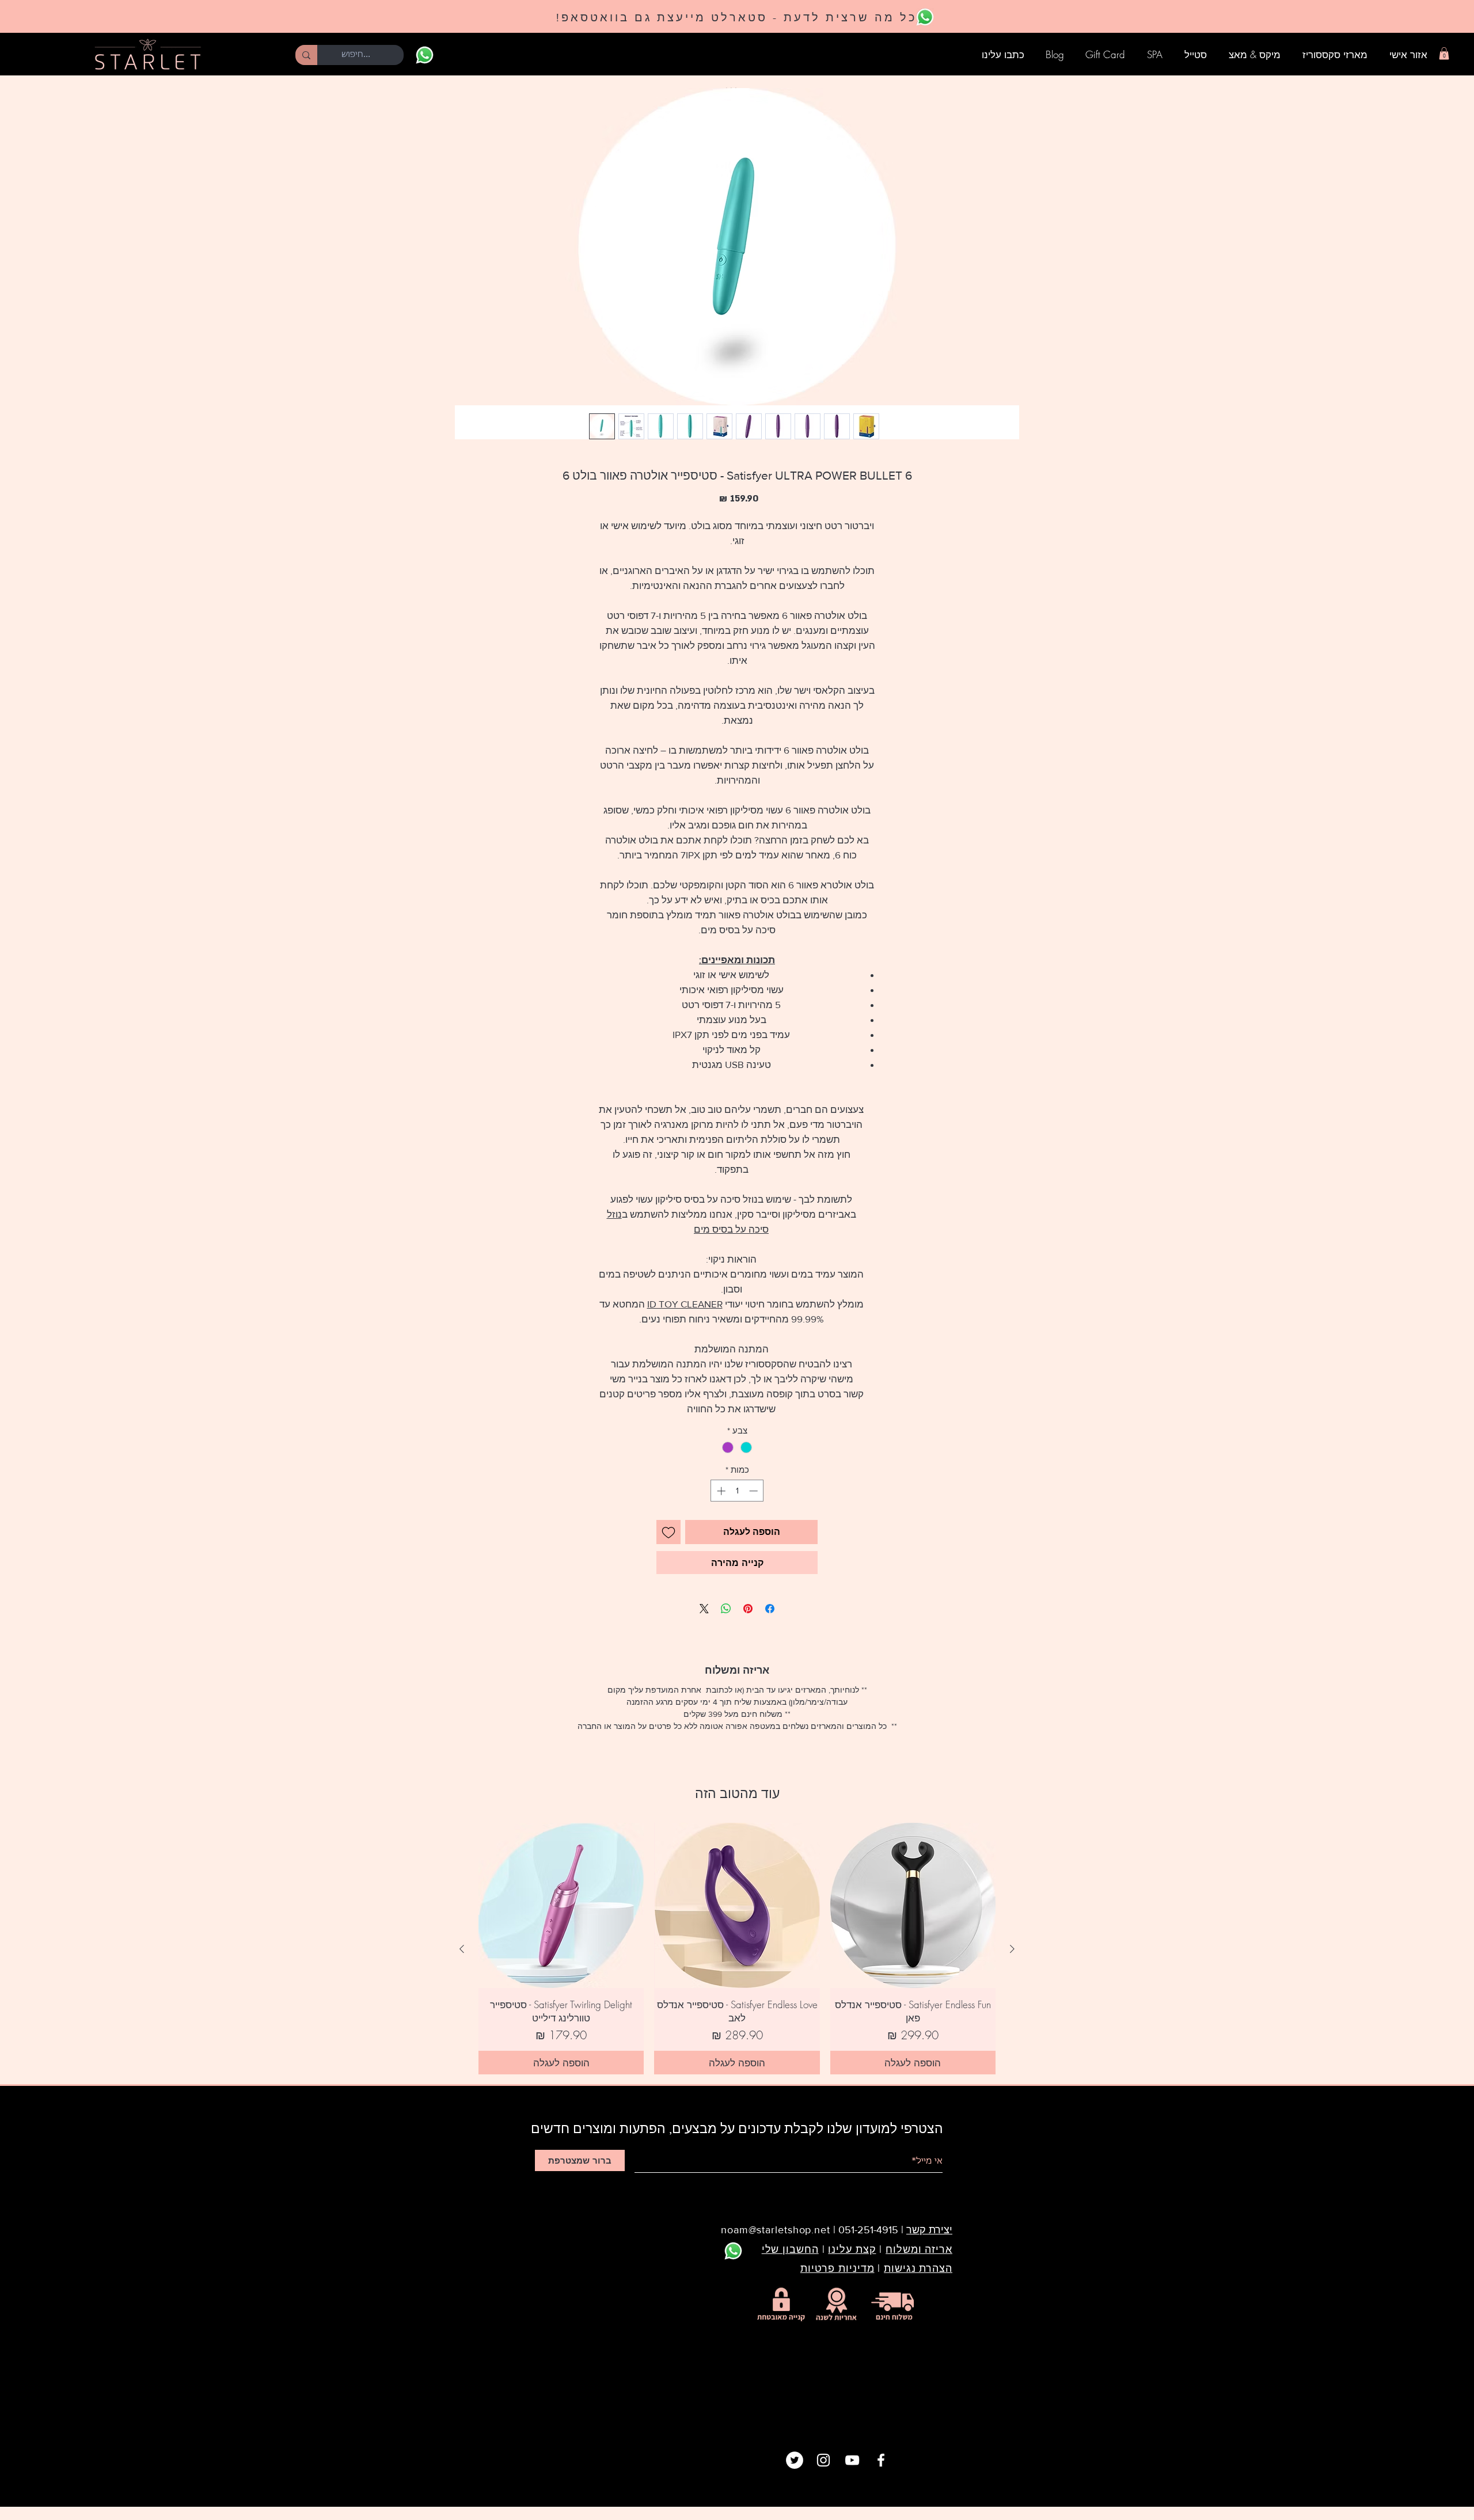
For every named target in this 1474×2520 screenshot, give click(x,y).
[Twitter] (795, 2460)
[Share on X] (704, 1609)
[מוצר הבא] (462, 1949)
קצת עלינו (852, 2249)
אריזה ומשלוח (919, 2249)
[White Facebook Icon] (881, 2460)
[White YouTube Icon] (852, 2460)
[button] (1444, 54)
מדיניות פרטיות (837, 2268)
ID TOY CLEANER (685, 1304)
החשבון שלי (790, 2249)
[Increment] (720, 1491)
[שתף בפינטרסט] (748, 1609)
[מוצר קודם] (1012, 1949)
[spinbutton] (737, 1491)
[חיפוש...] (306, 55)
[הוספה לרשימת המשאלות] (668, 1532)
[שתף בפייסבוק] (770, 1609)
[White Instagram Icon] (823, 2460)
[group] (737, 1949)
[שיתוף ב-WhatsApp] (726, 1609)
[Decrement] (755, 1491)
